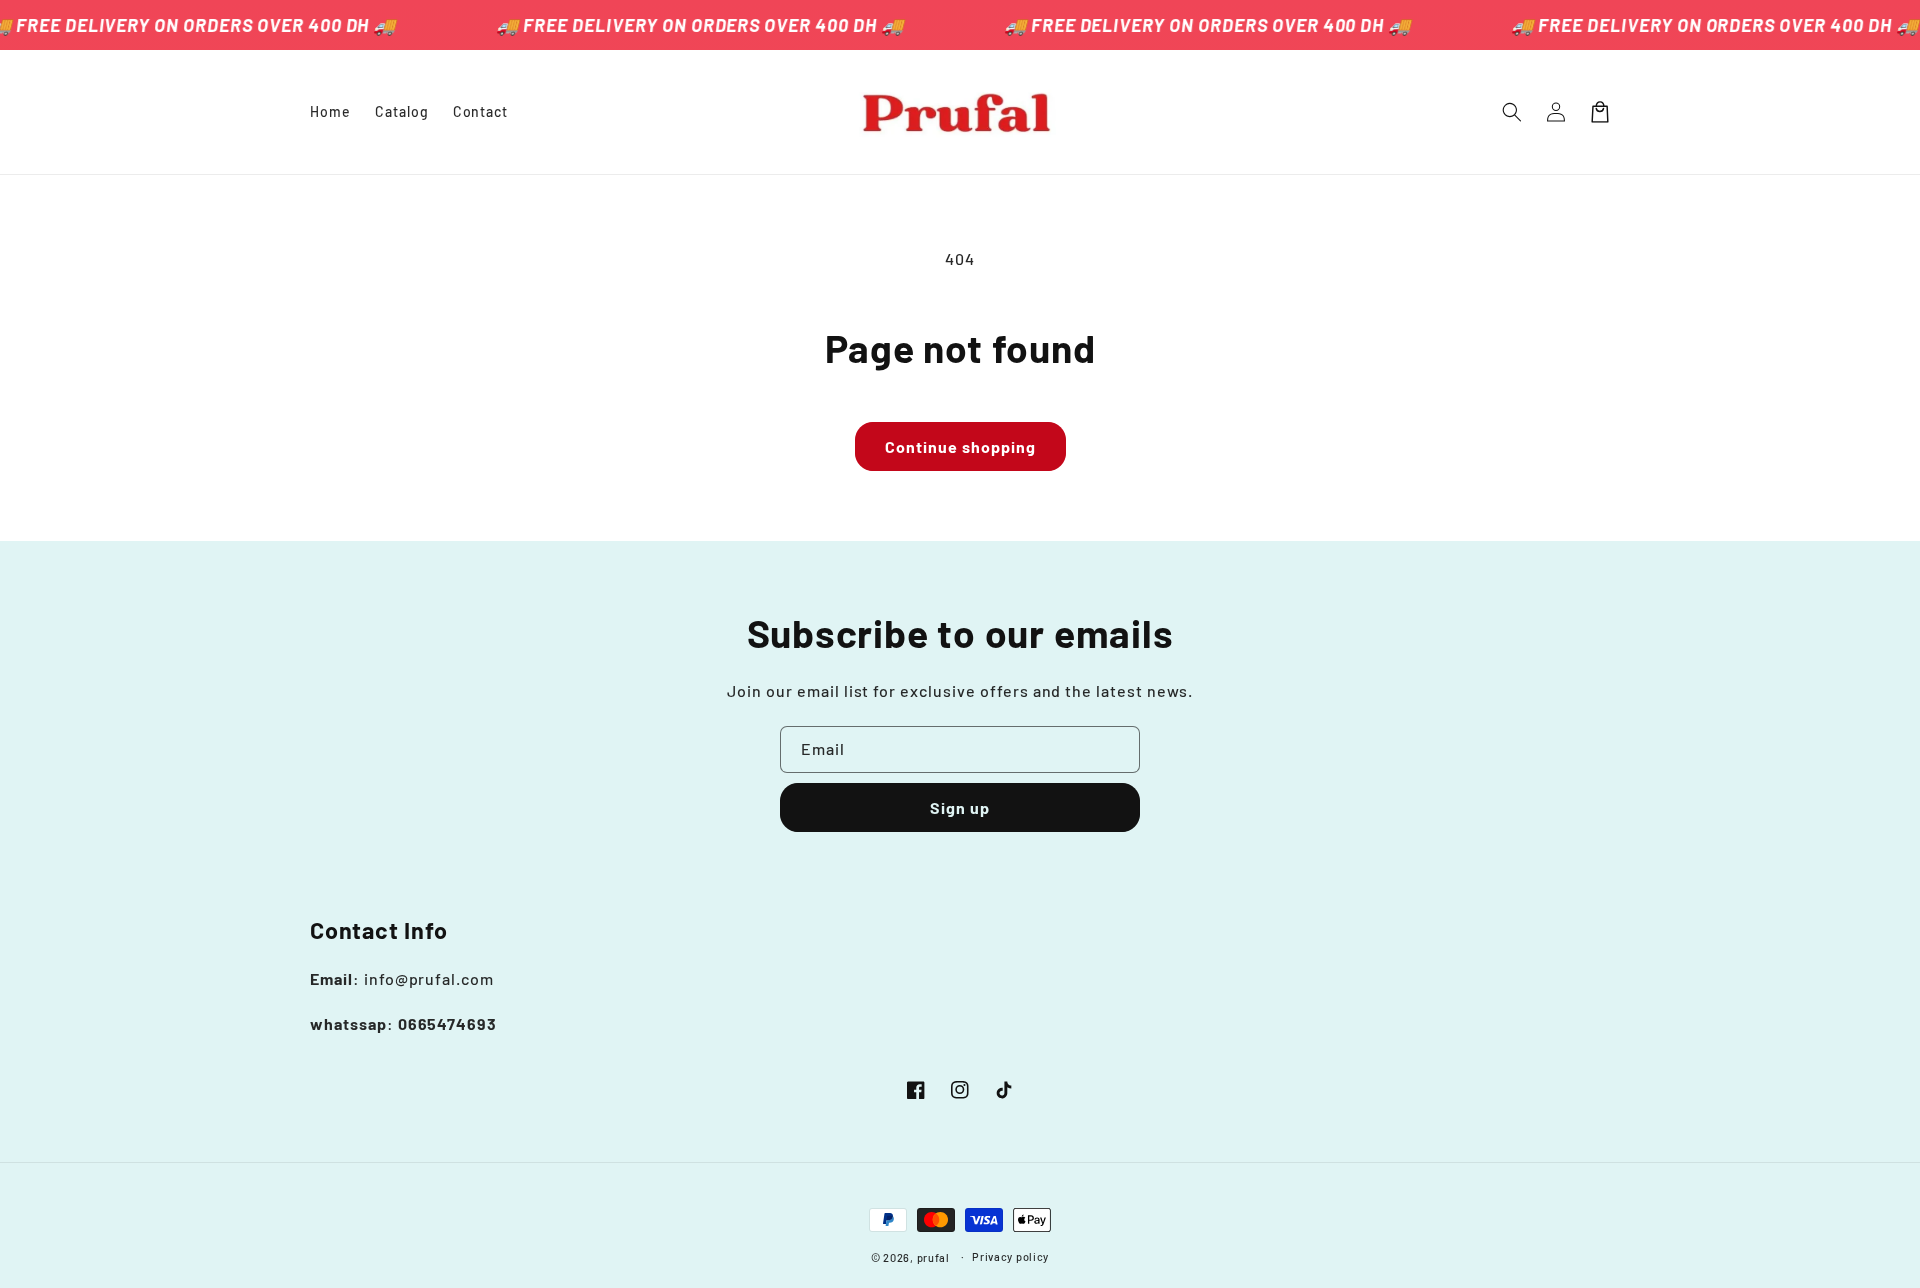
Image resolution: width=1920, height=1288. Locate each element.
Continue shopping (960, 446)
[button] (1512, 112)
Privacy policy (1010, 1256)
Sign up (960, 807)
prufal (933, 1257)
